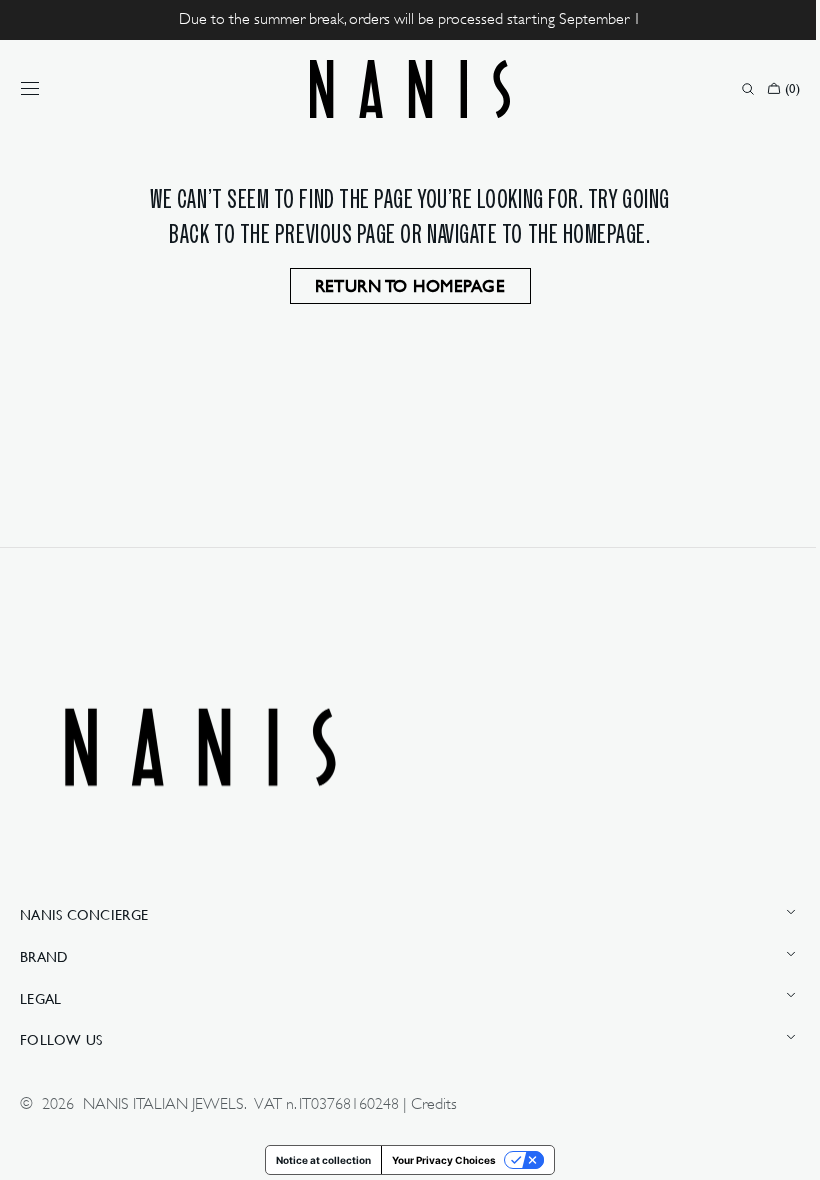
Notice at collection (316, 1160)
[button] (30, 89)
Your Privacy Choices (437, 1160)
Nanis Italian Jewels (163, 1104)
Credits (434, 1104)
